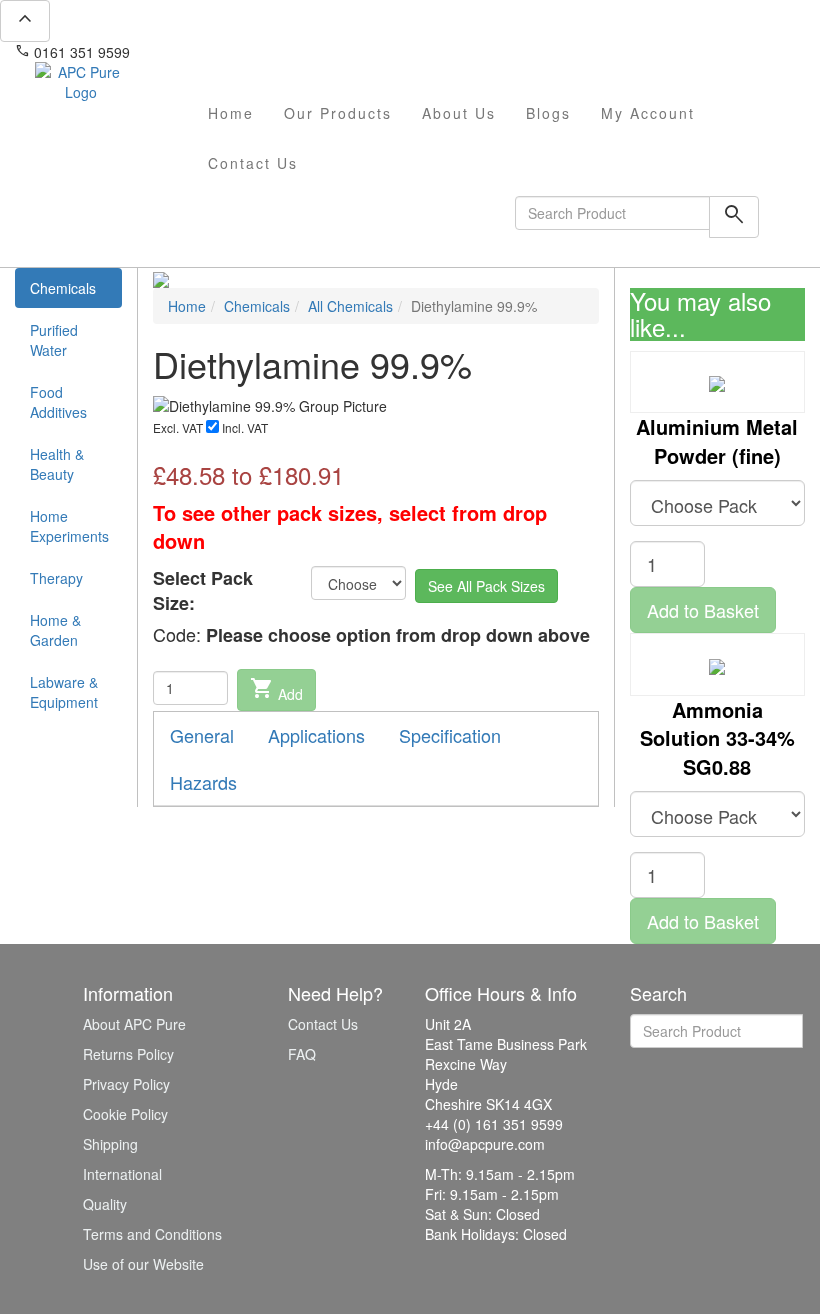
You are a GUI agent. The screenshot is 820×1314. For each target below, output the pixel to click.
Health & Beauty (57, 464)
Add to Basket (703, 610)
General (202, 735)
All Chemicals (350, 306)
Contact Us (253, 163)
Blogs (548, 113)
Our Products (338, 113)
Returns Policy (128, 1054)
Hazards (203, 782)
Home (231, 113)
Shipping (110, 1144)
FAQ (302, 1054)
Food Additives (58, 402)
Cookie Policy (125, 1114)
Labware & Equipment (64, 692)
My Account (648, 113)
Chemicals (63, 288)
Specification (450, 735)
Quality (105, 1204)
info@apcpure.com (203, 52)
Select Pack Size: (203, 591)
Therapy (56, 578)
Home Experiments (69, 526)
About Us (459, 113)
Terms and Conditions (152, 1234)
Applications (316, 735)
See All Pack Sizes (486, 586)
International (122, 1174)
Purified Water (54, 340)
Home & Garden (55, 630)
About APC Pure (134, 1024)
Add (276, 690)
